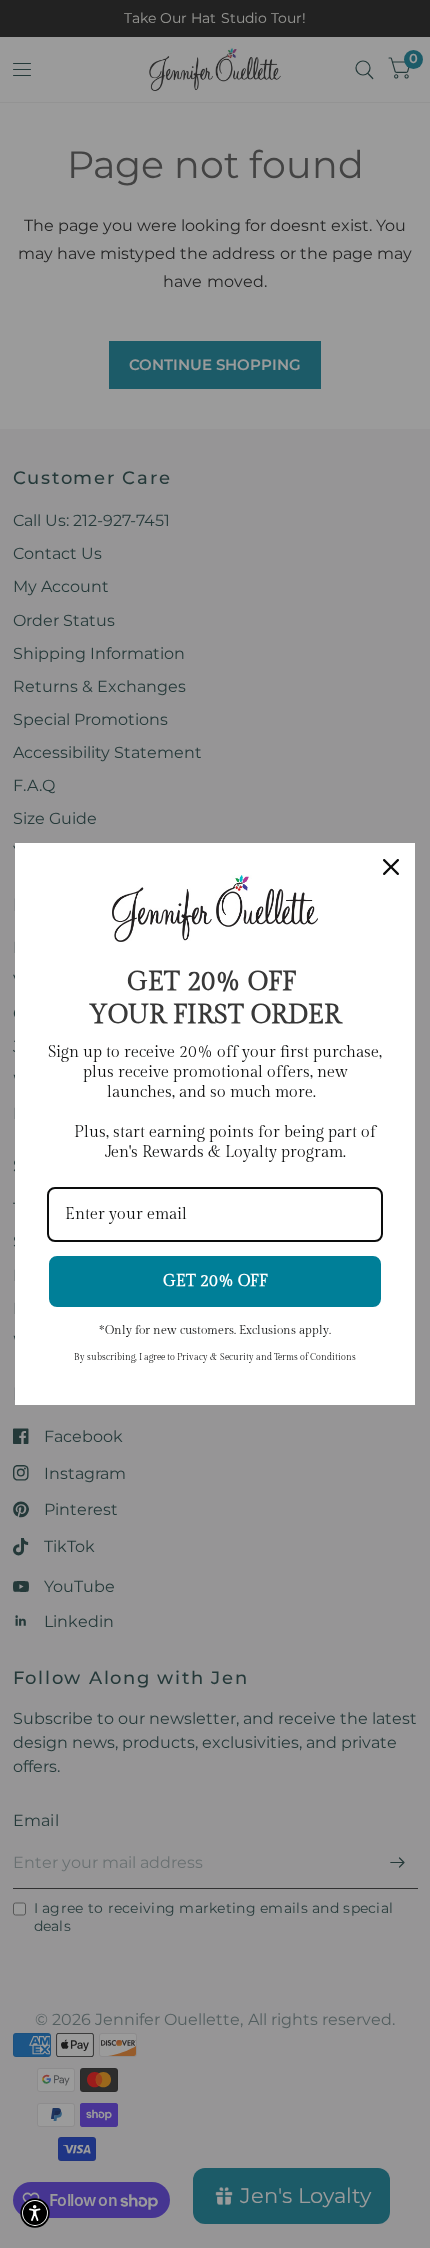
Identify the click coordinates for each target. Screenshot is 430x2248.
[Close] (391, 867)
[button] (35, 2213)
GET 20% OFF (215, 1281)
